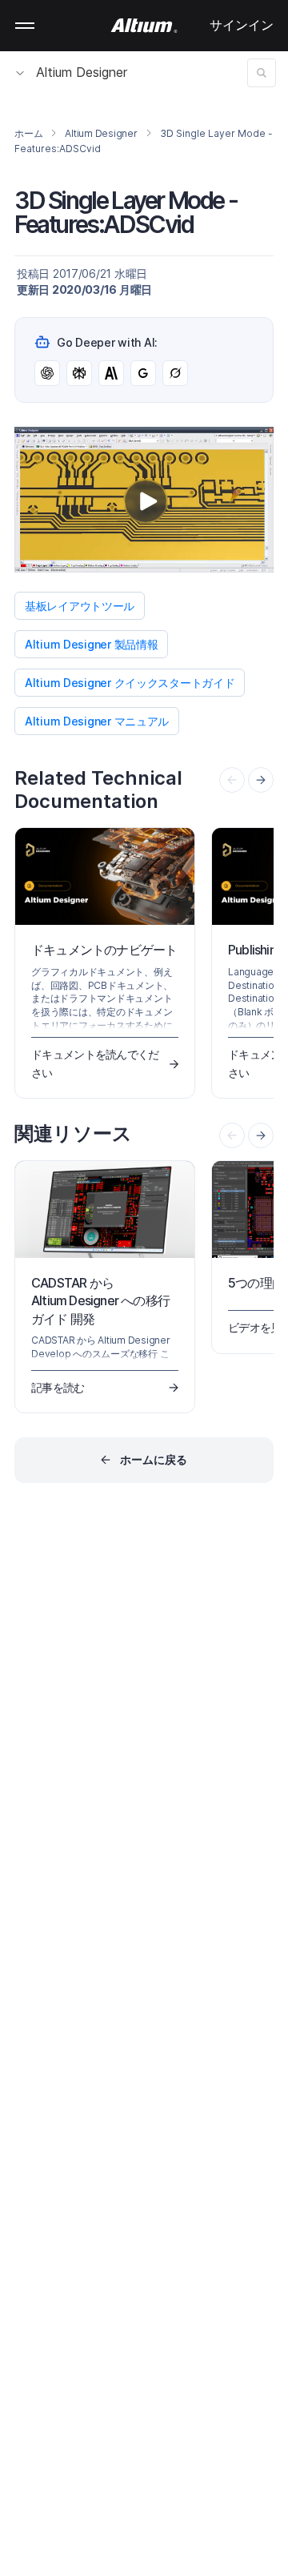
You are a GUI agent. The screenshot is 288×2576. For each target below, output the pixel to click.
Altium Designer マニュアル (97, 721)
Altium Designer (82, 72)
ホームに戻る (154, 1459)
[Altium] (144, 26)
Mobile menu (25, 26)
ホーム (28, 133)
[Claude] (111, 373)
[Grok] (175, 373)
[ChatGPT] (47, 373)
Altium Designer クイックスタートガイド (130, 683)
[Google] (143, 373)
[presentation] (261, 780)
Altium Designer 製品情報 (91, 644)
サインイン (242, 25)
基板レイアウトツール (80, 606)
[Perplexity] (79, 373)
